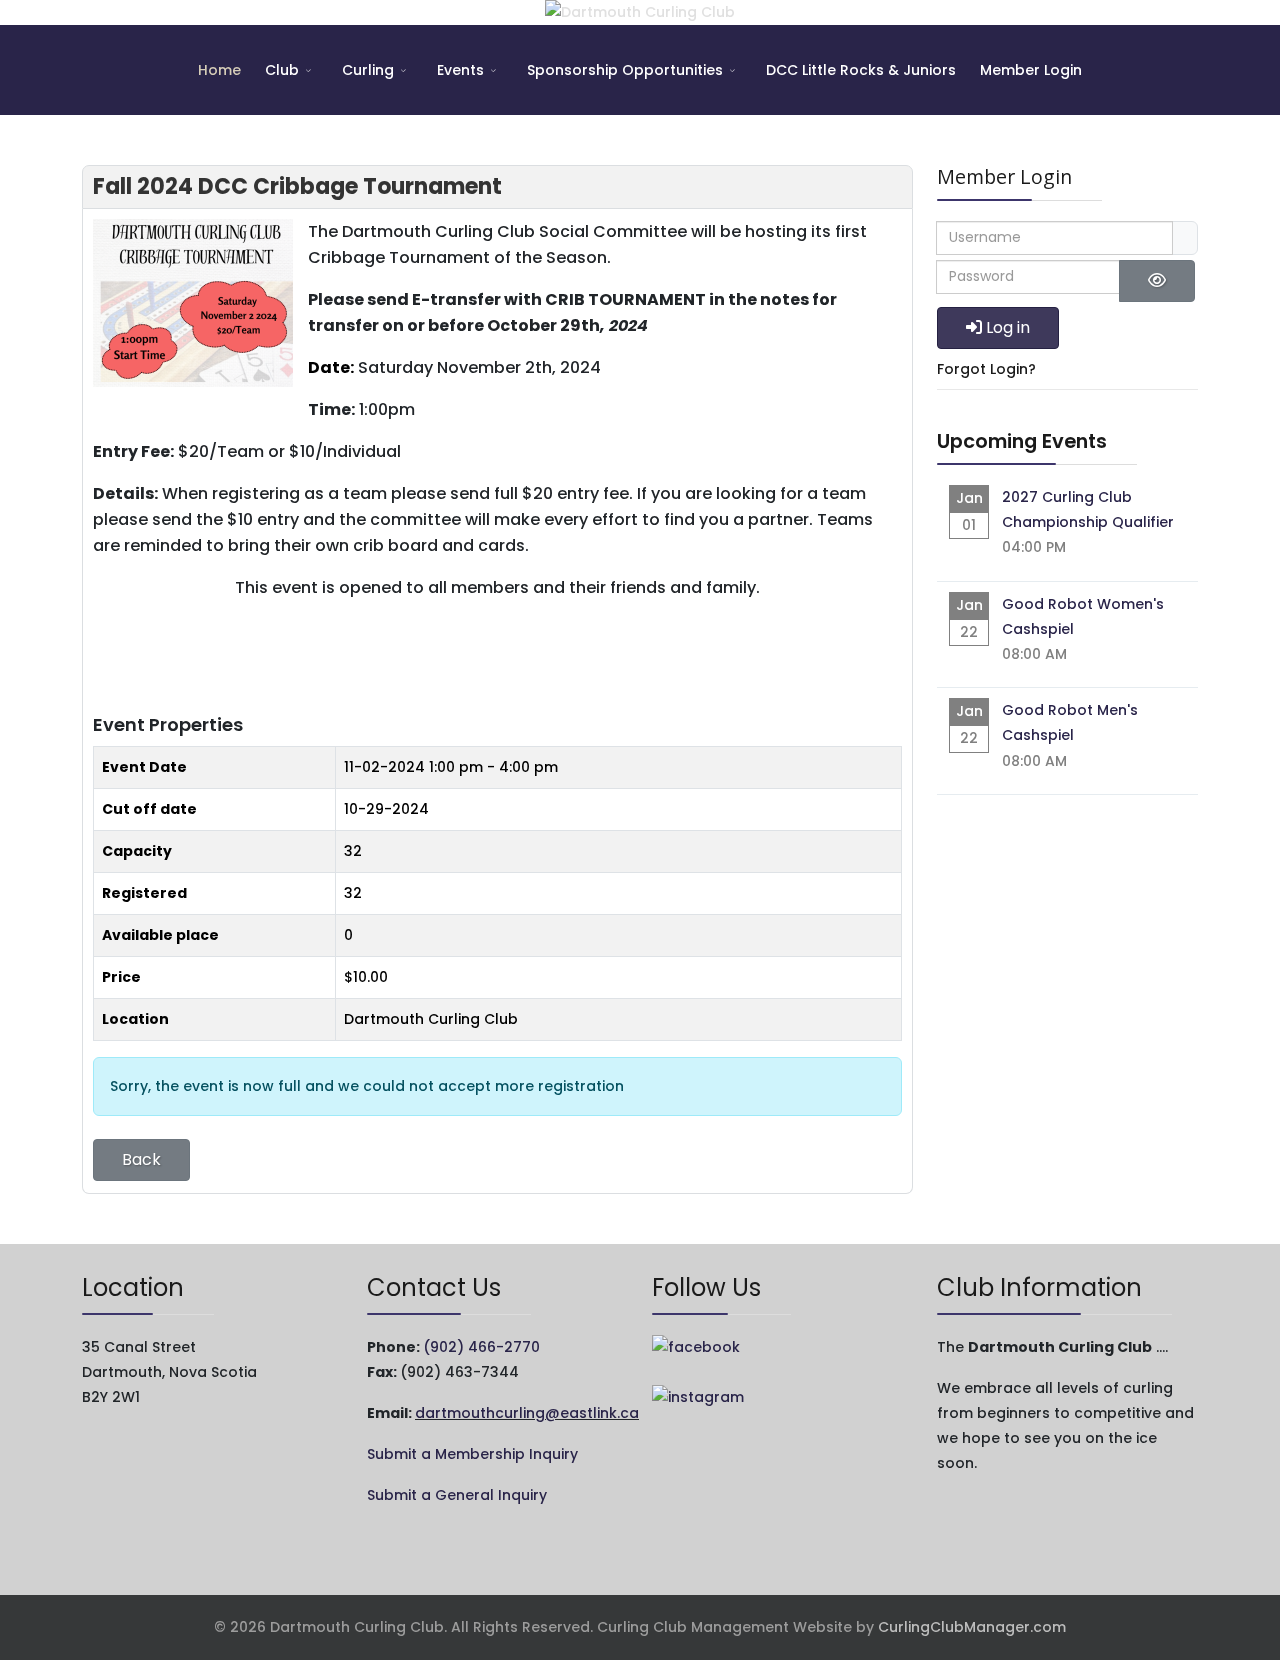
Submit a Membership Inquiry (472, 1454)
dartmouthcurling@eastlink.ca (527, 1413)
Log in (1008, 327)
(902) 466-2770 (481, 1347)
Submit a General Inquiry (457, 1495)
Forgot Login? (986, 369)
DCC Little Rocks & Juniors (861, 70)
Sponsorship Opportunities (625, 70)
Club (282, 70)
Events (460, 70)
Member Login (1031, 70)
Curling (368, 70)
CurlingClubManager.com (972, 1627)
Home (219, 70)
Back (141, 1159)
